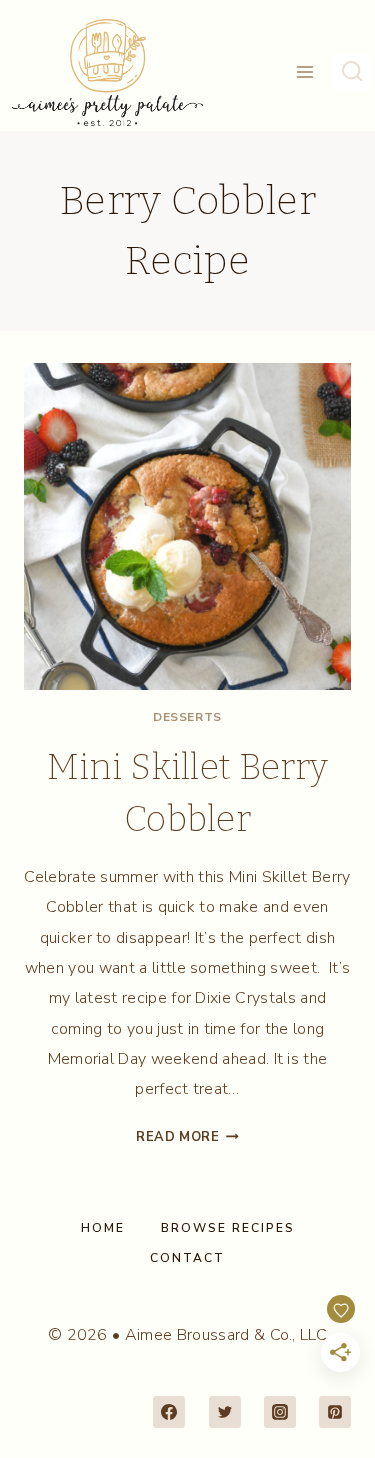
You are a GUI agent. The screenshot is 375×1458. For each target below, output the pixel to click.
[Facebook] (169, 1412)
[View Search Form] (352, 72)
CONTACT (187, 1258)
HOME (103, 1228)
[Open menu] (305, 72)
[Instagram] (280, 1412)
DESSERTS (187, 717)
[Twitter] (225, 1412)
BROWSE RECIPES (228, 1228)
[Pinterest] (335, 1412)
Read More (187, 1137)
